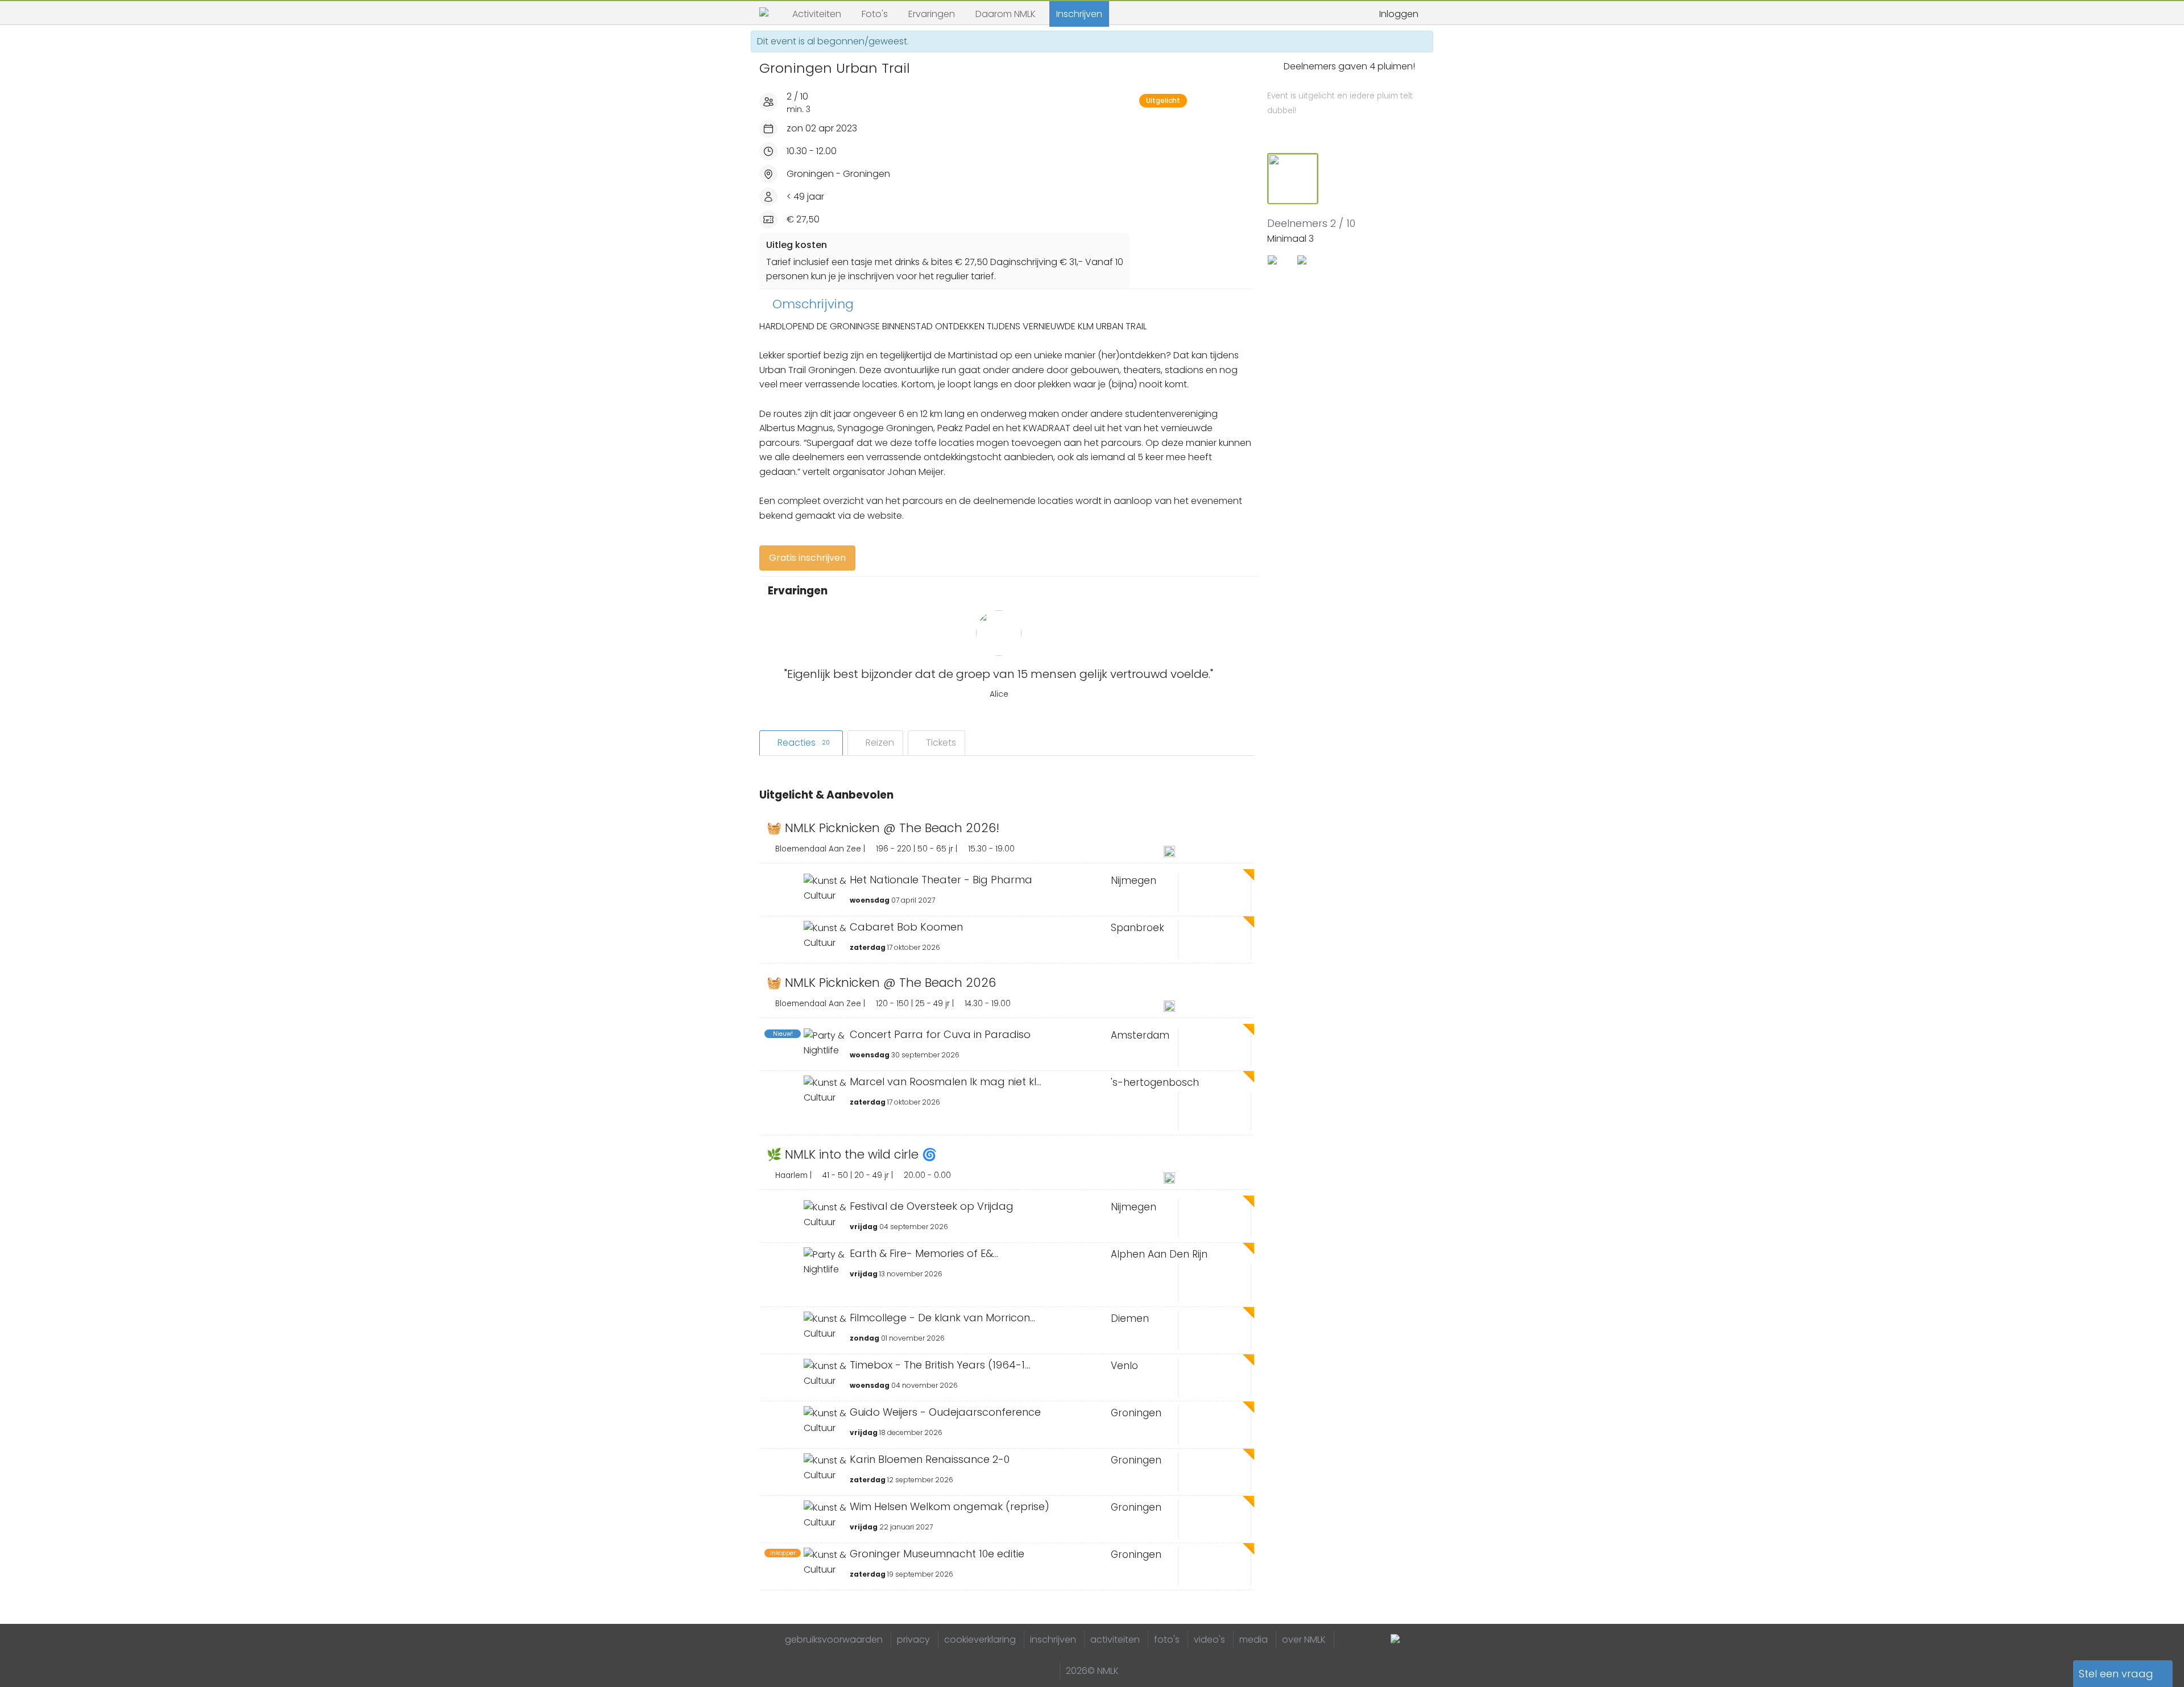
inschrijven (1053, 1640)
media (1254, 1640)
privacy (913, 1640)
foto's (1167, 1640)
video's (1209, 1640)
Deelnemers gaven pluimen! (1341, 88)
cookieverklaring (980, 1640)
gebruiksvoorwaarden (834, 1640)
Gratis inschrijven (807, 558)
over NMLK (1304, 1640)
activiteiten (1115, 1640)
